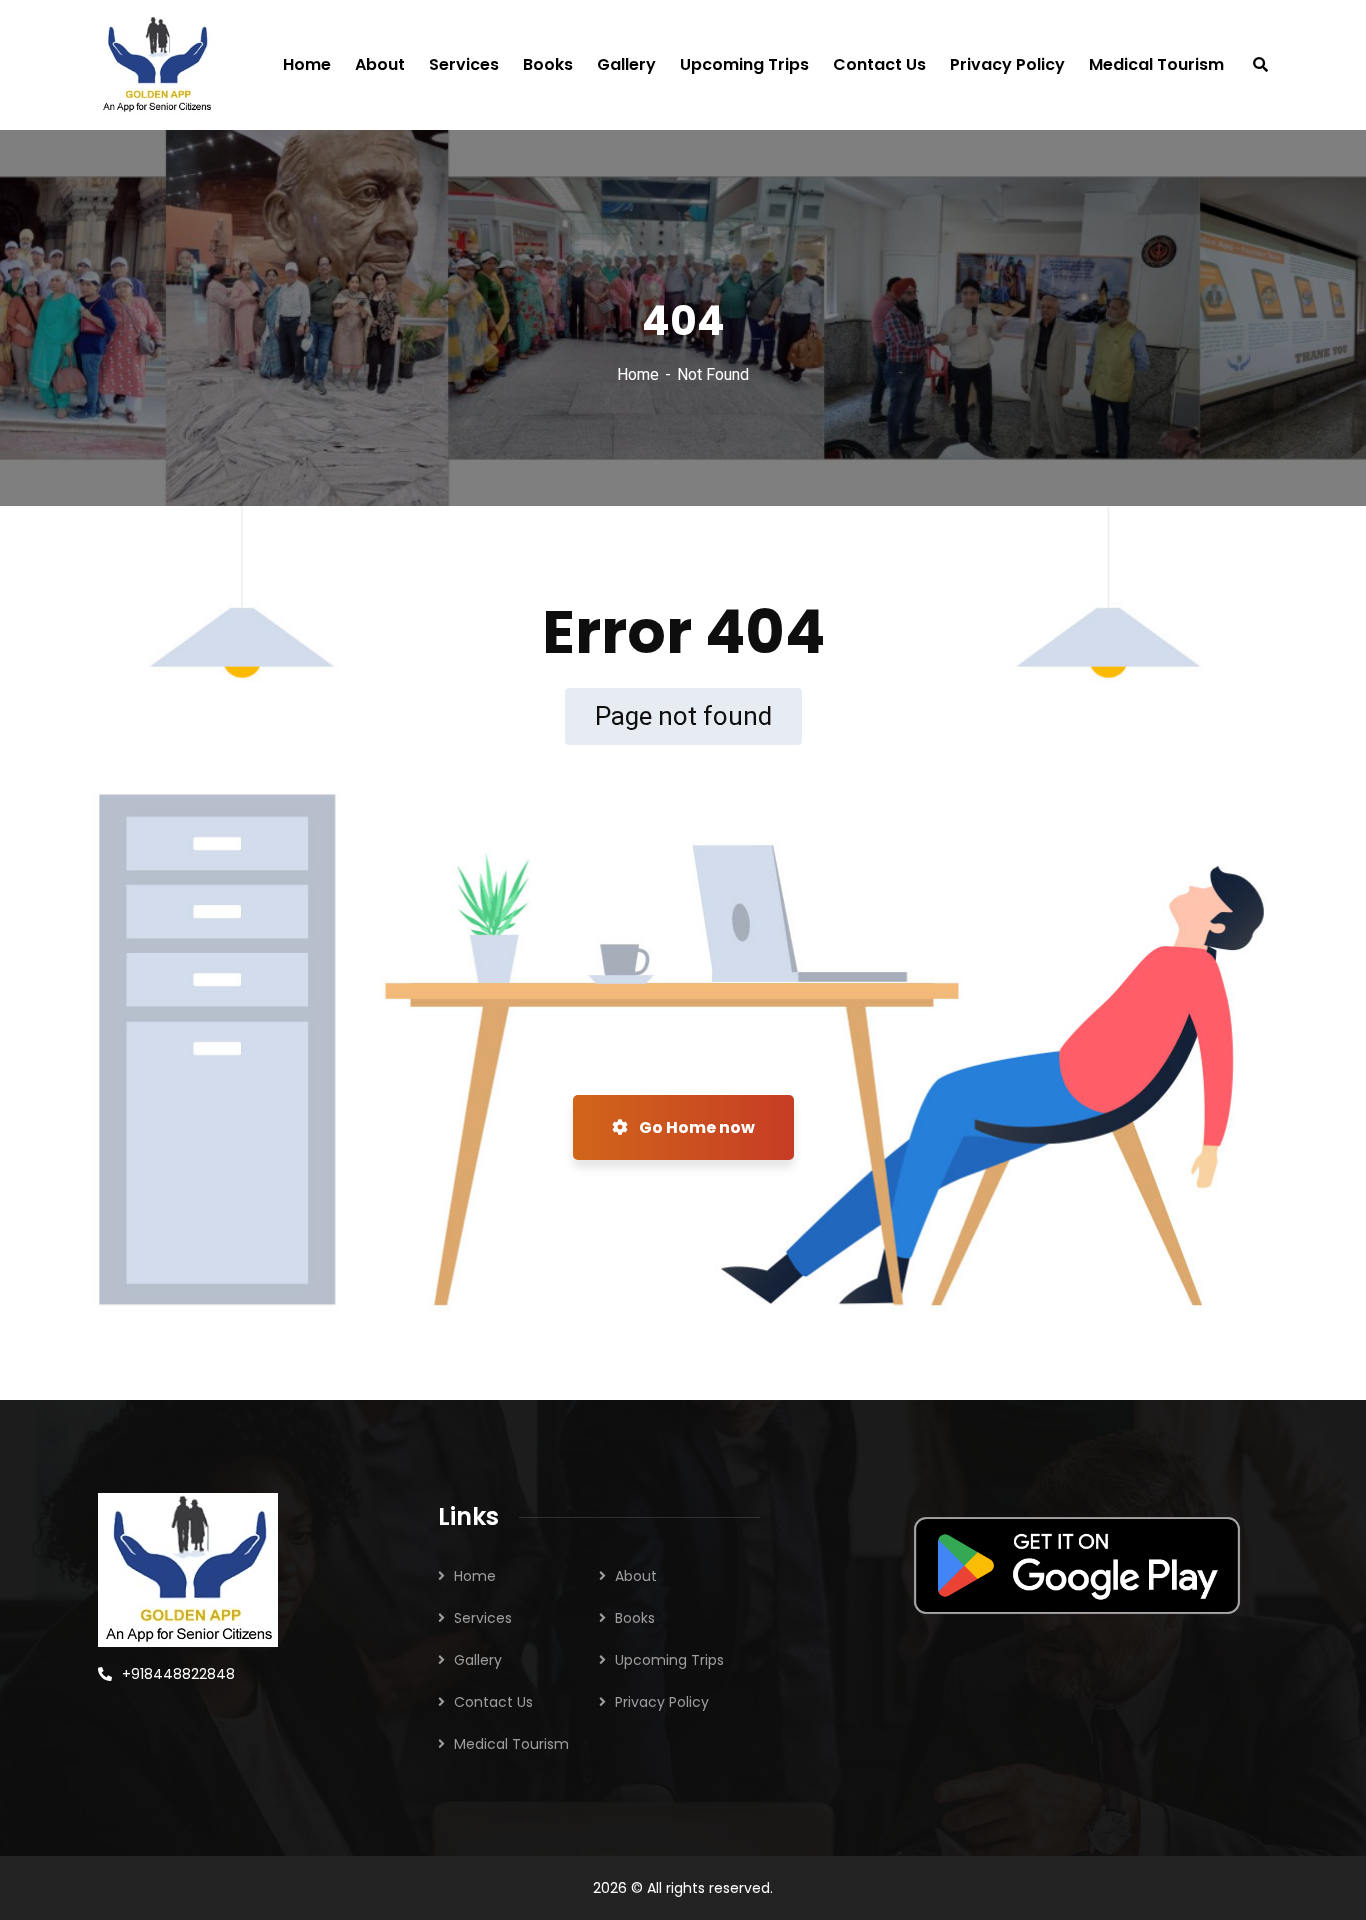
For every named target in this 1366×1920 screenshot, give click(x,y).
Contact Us (493, 1702)
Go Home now (695, 1127)
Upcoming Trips (669, 1660)
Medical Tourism (511, 1744)
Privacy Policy (662, 1702)
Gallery (478, 1660)
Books (635, 1618)
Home (638, 374)
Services (483, 1618)
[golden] (156, 65)
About (636, 1576)
